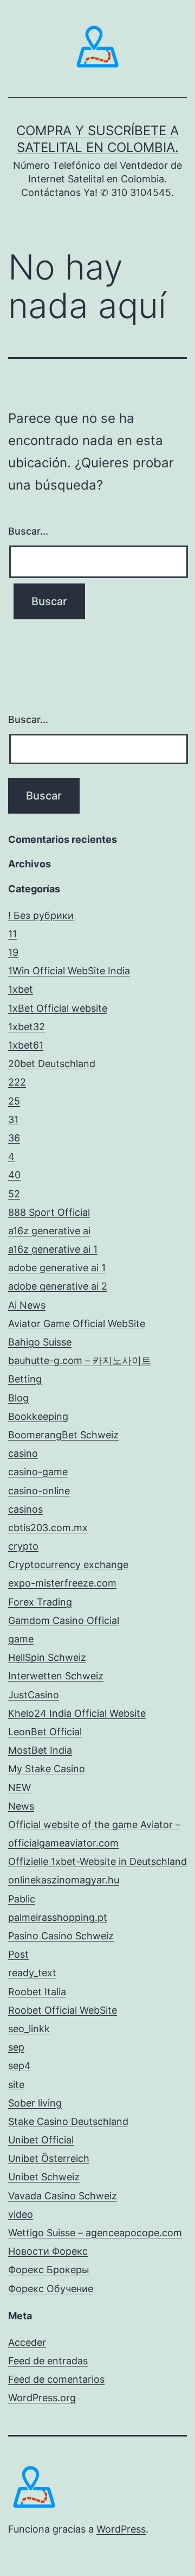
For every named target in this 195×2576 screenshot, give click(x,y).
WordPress (121, 2529)
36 (14, 1138)
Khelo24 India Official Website (77, 1713)
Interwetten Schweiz (56, 1676)
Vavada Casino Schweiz (63, 2196)
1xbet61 (26, 1045)
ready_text (32, 1973)
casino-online (39, 1491)
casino (23, 1453)
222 (17, 1082)
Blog (18, 1398)
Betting (25, 1379)
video (21, 2214)
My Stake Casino (47, 1769)
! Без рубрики (41, 915)
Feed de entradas (48, 2361)
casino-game (38, 1472)
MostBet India (40, 1750)
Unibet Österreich (49, 2158)
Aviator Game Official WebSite (77, 1324)
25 (14, 1101)
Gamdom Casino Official (64, 1620)
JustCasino (34, 1695)
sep (16, 2047)
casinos (25, 1509)
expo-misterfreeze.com (62, 1583)
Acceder (27, 2342)
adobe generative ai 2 (58, 1286)
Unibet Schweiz (44, 2177)
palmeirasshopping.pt (58, 1917)
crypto (23, 1546)
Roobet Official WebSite (63, 2010)
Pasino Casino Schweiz (61, 1936)
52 (14, 1194)
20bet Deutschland (52, 1064)
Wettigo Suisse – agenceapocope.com (95, 2233)
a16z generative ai (49, 1231)
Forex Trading (40, 1602)
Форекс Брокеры (49, 2270)
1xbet (21, 989)
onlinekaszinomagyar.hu (64, 1880)
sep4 (19, 2066)
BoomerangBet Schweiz (63, 1435)
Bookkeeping (38, 1416)
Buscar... (28, 531)
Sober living (35, 2103)
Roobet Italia (37, 1992)
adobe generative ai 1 (57, 1268)
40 (14, 1175)
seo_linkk (29, 2029)
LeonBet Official (45, 1732)
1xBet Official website (58, 1008)
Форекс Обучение (51, 2289)
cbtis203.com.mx (48, 1528)
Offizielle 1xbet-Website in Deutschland (97, 1861)
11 (12, 934)
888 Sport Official (49, 1212)
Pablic (22, 1899)
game (21, 1639)
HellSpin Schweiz (47, 1657)
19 (13, 952)
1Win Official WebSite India (69, 971)
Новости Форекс (48, 2251)
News (21, 1806)
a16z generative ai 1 (53, 1249)
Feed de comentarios (56, 2379)
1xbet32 (27, 1027)
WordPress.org (42, 2398)
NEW (19, 1788)
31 (13, 1119)
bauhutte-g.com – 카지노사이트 (80, 1360)
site (16, 2085)
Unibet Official (41, 2140)
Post (18, 1954)
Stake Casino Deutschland (68, 2121)
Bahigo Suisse (40, 1342)
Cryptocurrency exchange (68, 1565)
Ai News (27, 1305)
